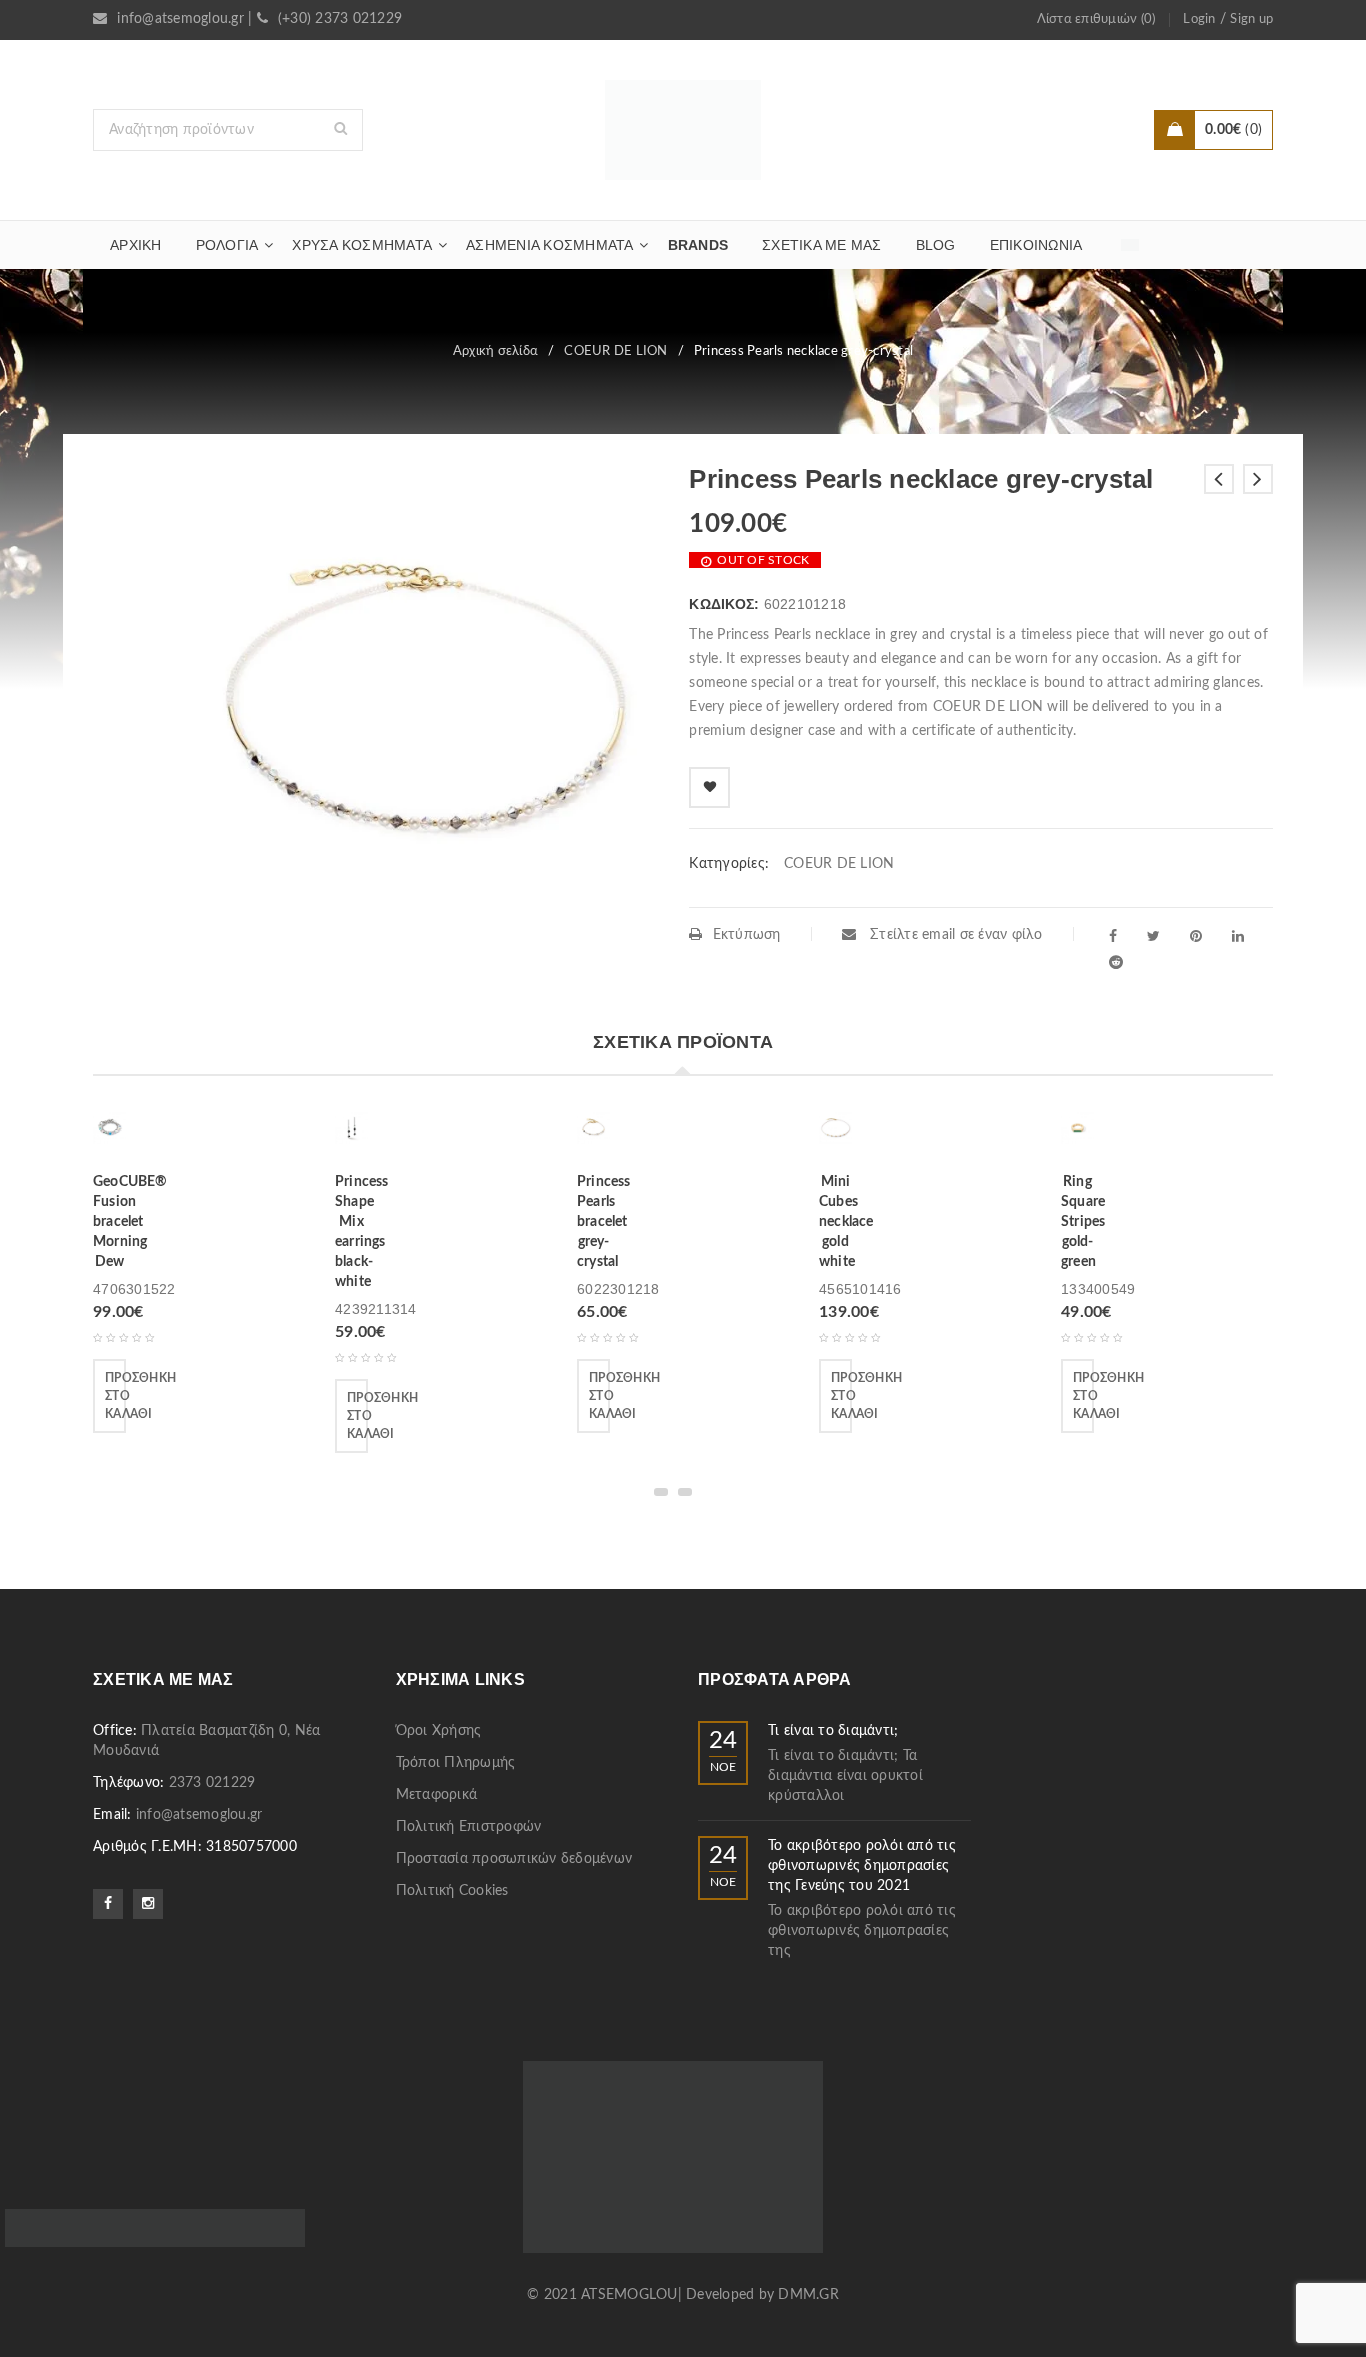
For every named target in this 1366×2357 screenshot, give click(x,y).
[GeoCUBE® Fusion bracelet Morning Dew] (109, 1134)
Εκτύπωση (746, 935)
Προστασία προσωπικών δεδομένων (514, 1859)
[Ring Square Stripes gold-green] (1077, 1134)
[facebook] (1113, 936)
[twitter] (1153, 936)
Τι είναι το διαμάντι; (833, 1731)
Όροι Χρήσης (439, 1731)
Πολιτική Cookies (452, 1891)
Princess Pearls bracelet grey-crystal (604, 1222)
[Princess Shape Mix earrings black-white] (351, 1134)
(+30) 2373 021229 (340, 19)
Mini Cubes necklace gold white (846, 1222)
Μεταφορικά (437, 1795)
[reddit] (1116, 962)
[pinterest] (1196, 936)
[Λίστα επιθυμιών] (709, 787)
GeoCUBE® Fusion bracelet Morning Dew (130, 1222)
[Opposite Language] (1130, 245)
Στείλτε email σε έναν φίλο (954, 935)
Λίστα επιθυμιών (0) (1096, 19)
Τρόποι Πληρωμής (456, 1763)
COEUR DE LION (615, 351)
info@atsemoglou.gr (180, 19)
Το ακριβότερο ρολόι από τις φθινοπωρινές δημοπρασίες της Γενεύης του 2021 (862, 1866)
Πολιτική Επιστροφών (469, 1827)
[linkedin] (1238, 936)
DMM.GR (808, 2295)
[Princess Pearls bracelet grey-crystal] (593, 1134)
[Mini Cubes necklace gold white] (835, 1134)
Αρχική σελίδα (495, 351)
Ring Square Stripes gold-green (1083, 1222)
